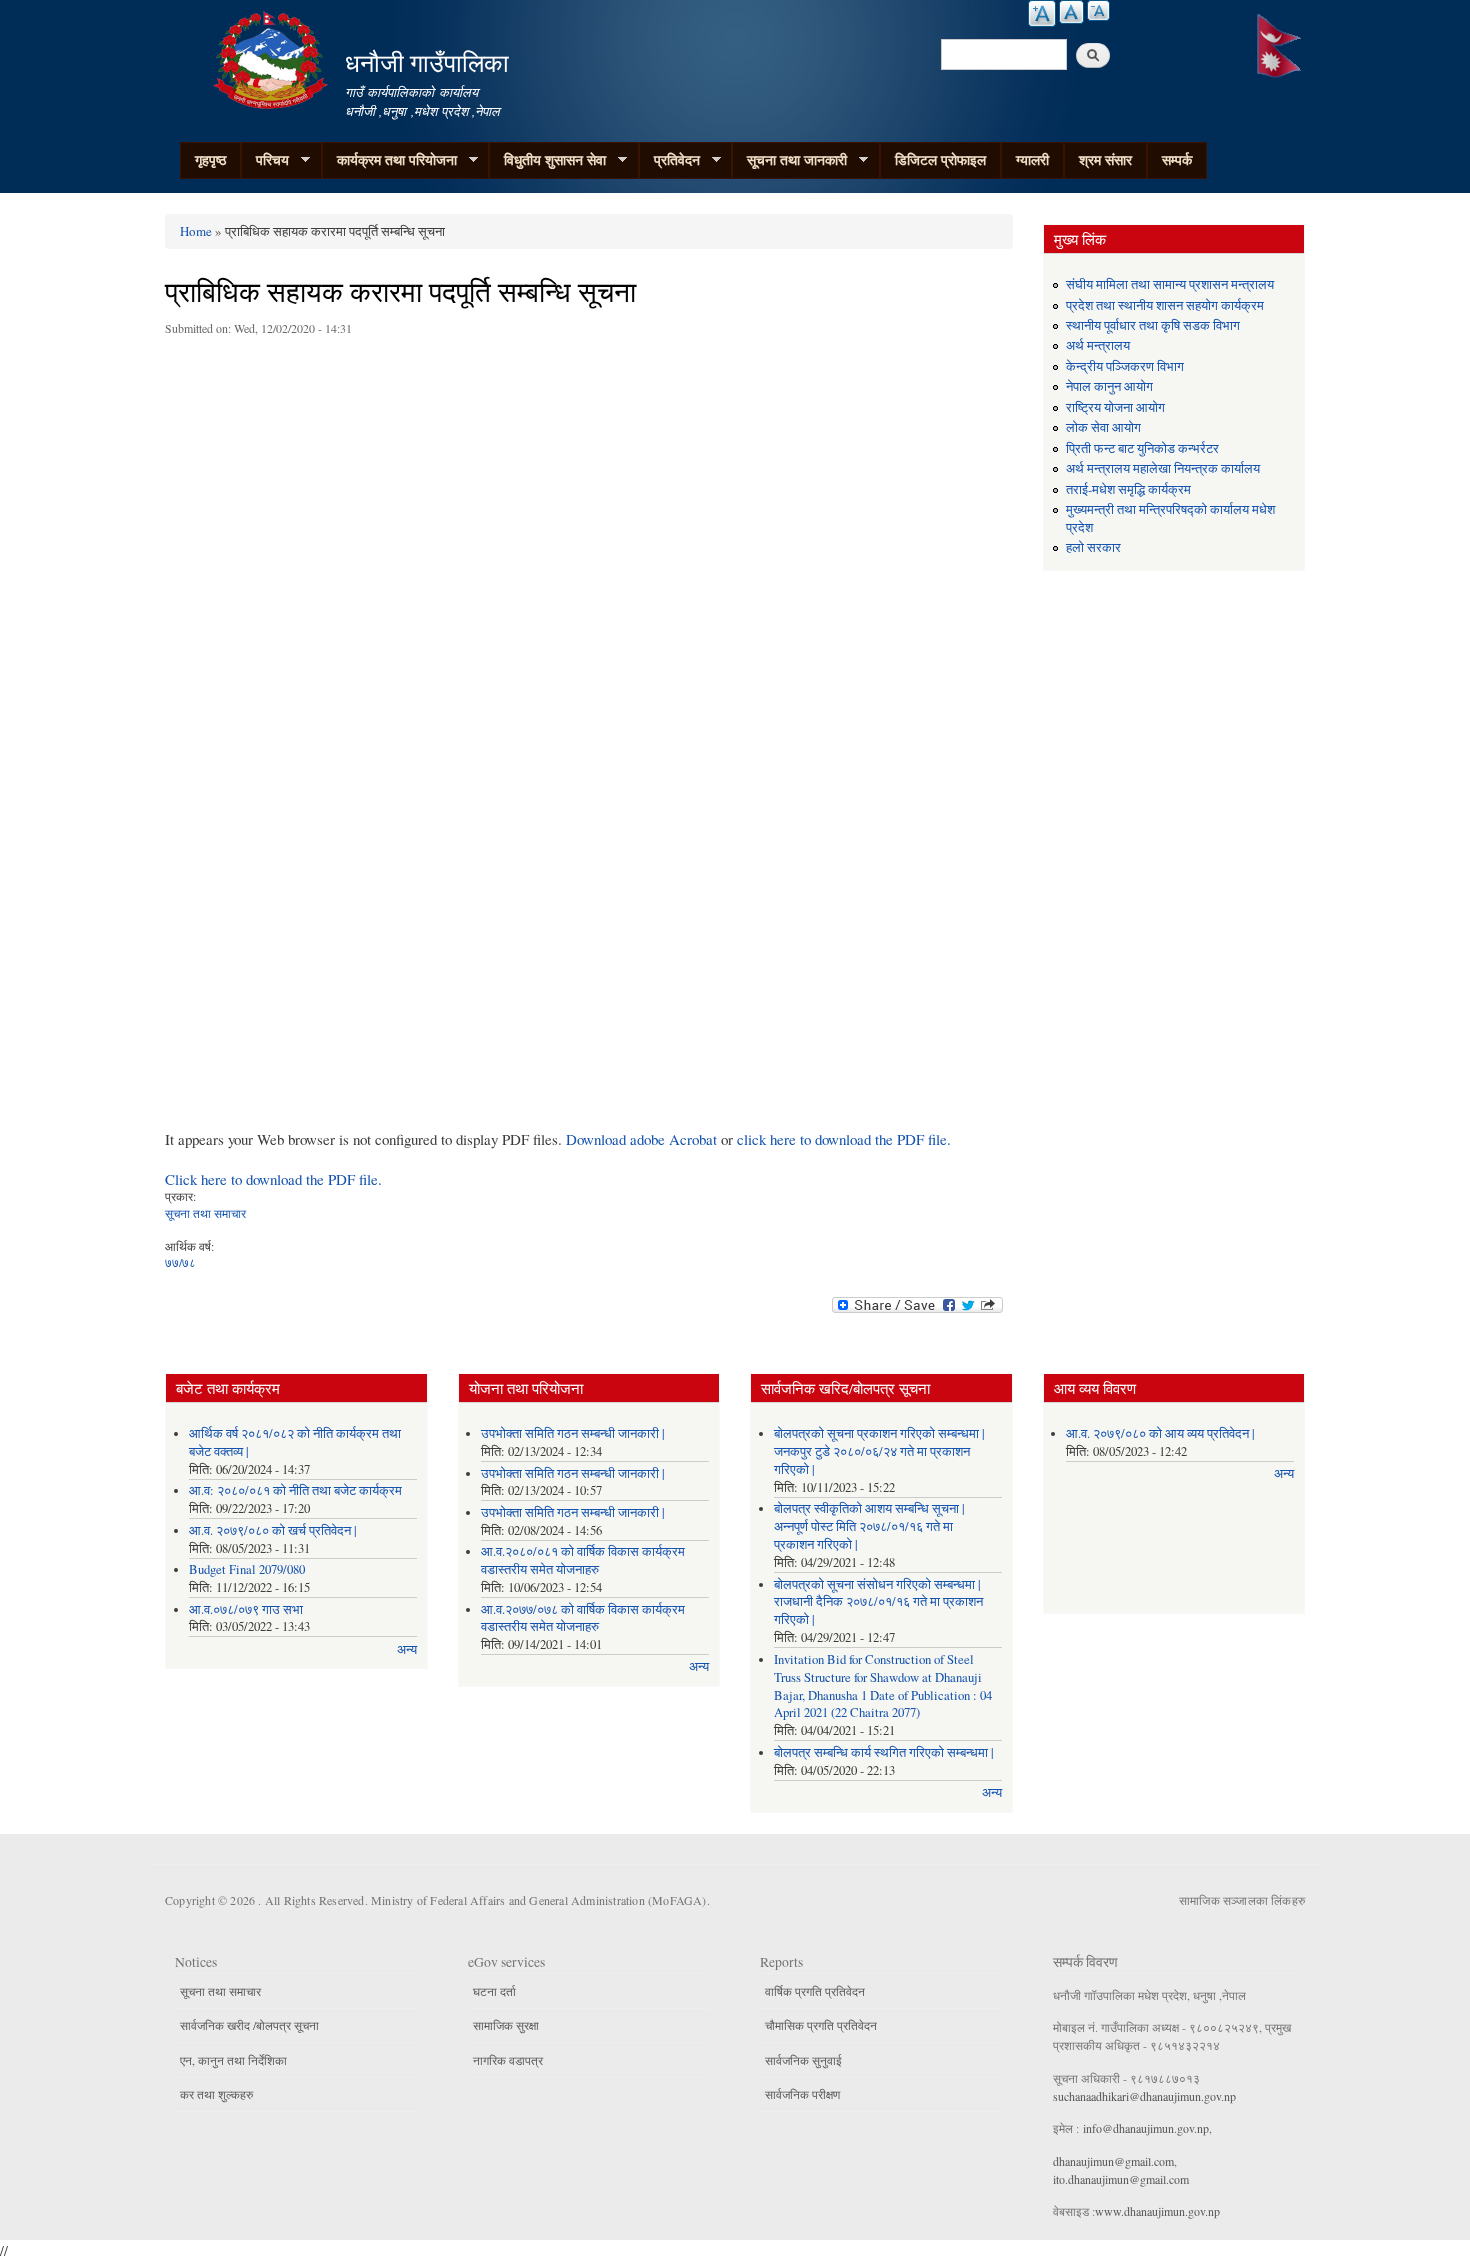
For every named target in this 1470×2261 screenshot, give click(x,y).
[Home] (273, 57)
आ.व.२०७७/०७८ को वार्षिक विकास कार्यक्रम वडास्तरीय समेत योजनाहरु (583, 1618)
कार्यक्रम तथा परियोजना (389, 160)
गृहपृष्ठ (210, 159)
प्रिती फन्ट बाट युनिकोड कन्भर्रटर (1142, 448)
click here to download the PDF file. (844, 1139)
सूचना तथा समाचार (205, 1213)
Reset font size (1071, 12)
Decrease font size (1098, 10)
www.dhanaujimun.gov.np (1157, 2211)
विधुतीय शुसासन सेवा (547, 160)
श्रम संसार (1105, 159)
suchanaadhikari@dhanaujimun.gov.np (1144, 2096)
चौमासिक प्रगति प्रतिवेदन (821, 2025)
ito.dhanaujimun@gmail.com (1121, 2179)
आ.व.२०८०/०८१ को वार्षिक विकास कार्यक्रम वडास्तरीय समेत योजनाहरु (583, 1560)
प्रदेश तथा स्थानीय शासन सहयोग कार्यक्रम (1165, 305)
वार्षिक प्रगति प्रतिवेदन (815, 1991)
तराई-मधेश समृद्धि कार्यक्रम (1128, 489)
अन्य (407, 1649)
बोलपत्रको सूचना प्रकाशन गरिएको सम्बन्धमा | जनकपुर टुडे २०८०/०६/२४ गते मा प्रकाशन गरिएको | (879, 1451)
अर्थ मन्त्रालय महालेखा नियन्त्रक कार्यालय (1163, 468)
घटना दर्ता (494, 1991)
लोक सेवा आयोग (1103, 427)
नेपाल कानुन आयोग (1109, 386)
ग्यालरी (1032, 159)
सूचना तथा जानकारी (789, 160)
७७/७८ (180, 1262)
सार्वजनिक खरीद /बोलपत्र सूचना (249, 2025)
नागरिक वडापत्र (508, 2060)
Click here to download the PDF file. (273, 1179)
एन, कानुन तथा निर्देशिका (233, 2060)
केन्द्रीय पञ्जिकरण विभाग (1125, 366)
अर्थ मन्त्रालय (1098, 345)
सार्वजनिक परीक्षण (802, 2094)
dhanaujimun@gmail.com (1113, 2161)
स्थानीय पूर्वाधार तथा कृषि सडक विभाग (1153, 325)
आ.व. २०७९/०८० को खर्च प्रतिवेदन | (273, 1530)
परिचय (265, 160)
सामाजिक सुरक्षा (506, 2025)
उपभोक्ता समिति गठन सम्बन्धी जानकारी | (573, 1433)
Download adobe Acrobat (643, 1139)
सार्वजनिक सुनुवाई (803, 2060)
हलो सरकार (1093, 547)
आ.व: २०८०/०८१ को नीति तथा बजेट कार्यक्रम (295, 1490)
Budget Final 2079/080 (247, 1569)
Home (196, 231)
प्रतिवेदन (669, 160)
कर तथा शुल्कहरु (216, 2094)
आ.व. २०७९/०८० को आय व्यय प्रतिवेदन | (1160, 1433)
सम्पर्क (1177, 159)
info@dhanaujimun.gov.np (1146, 2128)
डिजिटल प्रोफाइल (940, 159)
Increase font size (1042, 13)
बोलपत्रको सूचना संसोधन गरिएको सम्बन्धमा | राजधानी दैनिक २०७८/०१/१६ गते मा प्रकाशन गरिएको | (878, 1602)
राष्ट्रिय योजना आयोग (1115, 407)
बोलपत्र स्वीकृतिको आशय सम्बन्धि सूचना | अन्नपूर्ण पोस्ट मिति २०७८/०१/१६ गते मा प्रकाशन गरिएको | (869, 1526)
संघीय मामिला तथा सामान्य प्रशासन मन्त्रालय (1170, 284)
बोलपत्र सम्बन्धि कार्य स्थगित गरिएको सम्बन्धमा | (884, 1752)
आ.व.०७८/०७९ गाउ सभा (246, 1609)
